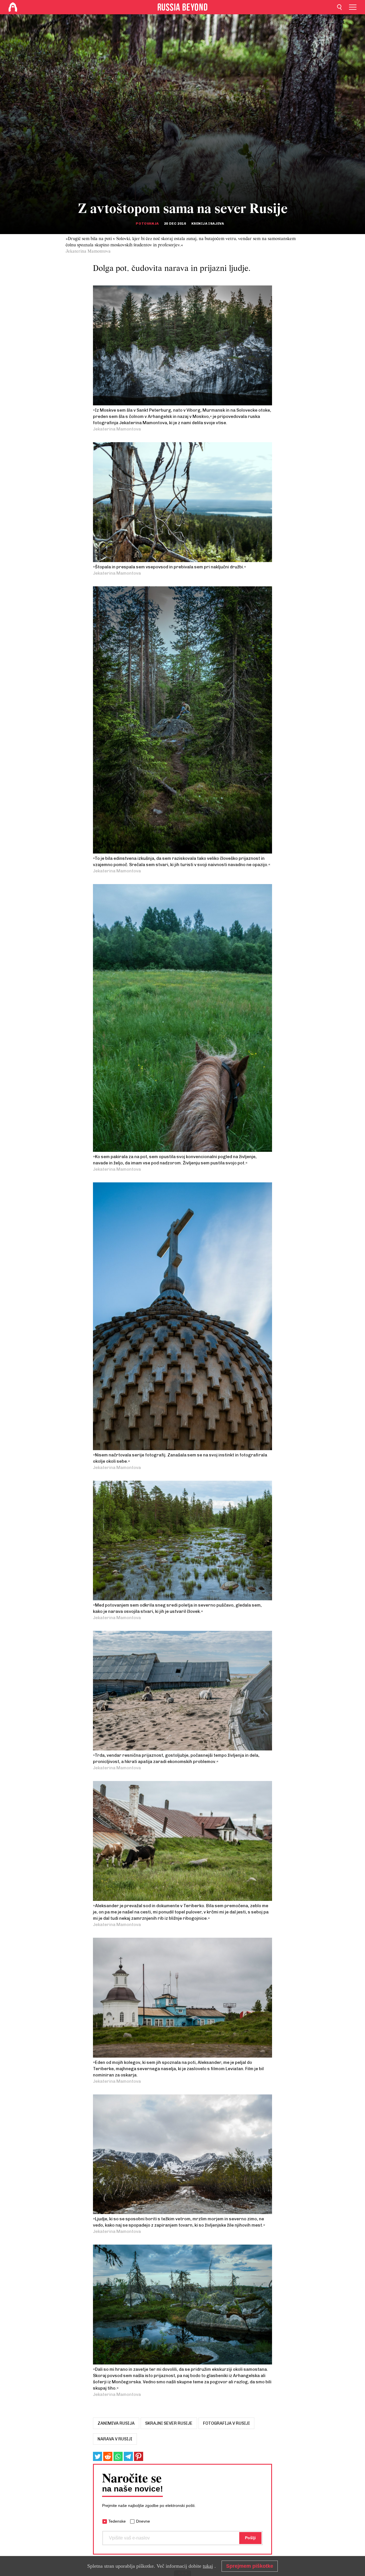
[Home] (13, 7)
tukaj (208, 2566)
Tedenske (117, 2521)
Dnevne (143, 2521)
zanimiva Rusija (116, 2423)
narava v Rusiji (115, 2439)
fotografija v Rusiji (226, 2423)
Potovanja (147, 224)
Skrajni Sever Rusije (169, 2423)
